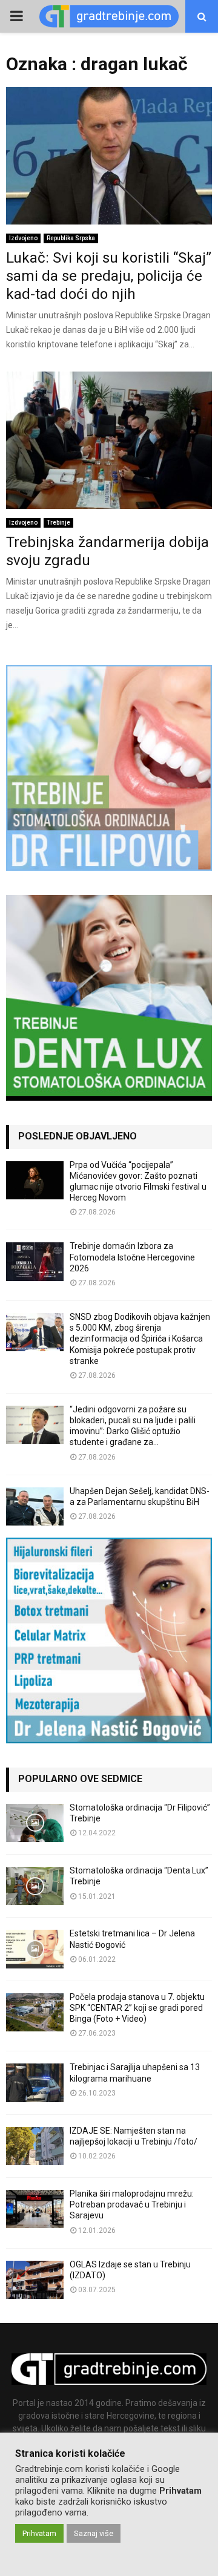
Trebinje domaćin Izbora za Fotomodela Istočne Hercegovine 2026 (132, 1257)
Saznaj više (94, 2533)
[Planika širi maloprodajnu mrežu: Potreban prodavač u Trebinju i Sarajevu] (35, 2209)
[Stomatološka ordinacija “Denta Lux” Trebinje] (35, 1886)
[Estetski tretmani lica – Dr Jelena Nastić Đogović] (35, 1949)
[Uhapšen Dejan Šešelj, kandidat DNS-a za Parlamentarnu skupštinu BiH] (35, 1506)
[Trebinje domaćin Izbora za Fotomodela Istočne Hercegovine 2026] (35, 1261)
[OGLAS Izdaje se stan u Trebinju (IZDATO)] (35, 2280)
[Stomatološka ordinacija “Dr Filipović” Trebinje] (35, 1823)
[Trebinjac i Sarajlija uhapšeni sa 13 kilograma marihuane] (35, 2083)
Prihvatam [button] (39, 2533)
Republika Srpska (71, 238)
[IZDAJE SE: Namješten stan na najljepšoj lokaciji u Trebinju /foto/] (35, 2146)
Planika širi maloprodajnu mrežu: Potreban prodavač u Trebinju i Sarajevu (132, 2204)
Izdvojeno (23, 238)
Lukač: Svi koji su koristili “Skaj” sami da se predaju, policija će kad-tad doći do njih (109, 276)
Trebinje (58, 523)
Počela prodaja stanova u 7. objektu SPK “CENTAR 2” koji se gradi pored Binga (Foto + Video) (137, 2008)
